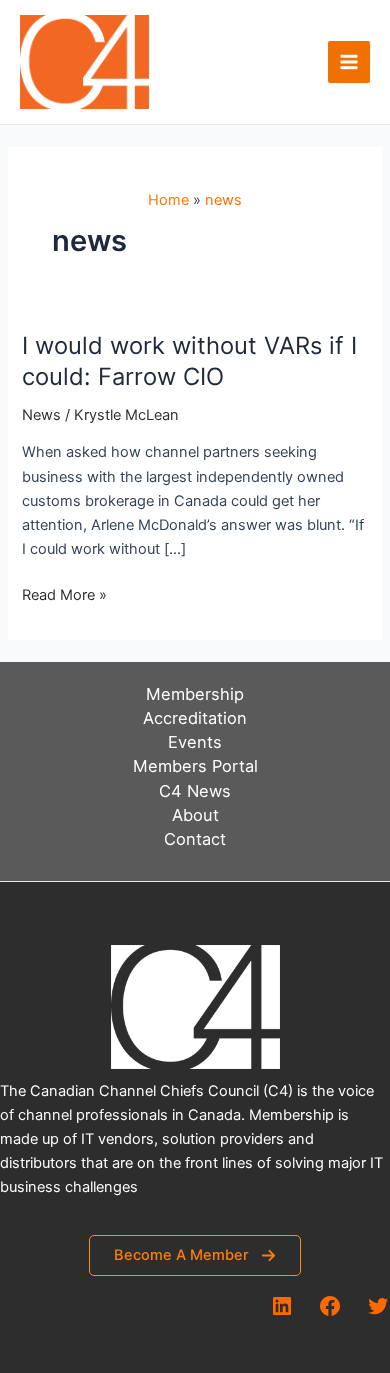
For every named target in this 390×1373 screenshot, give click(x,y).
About (195, 815)
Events (195, 742)
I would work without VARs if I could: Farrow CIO (189, 361)
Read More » (64, 596)
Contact (195, 839)
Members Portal (195, 766)
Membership (195, 694)
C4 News (195, 791)
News (41, 415)
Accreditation (195, 718)
